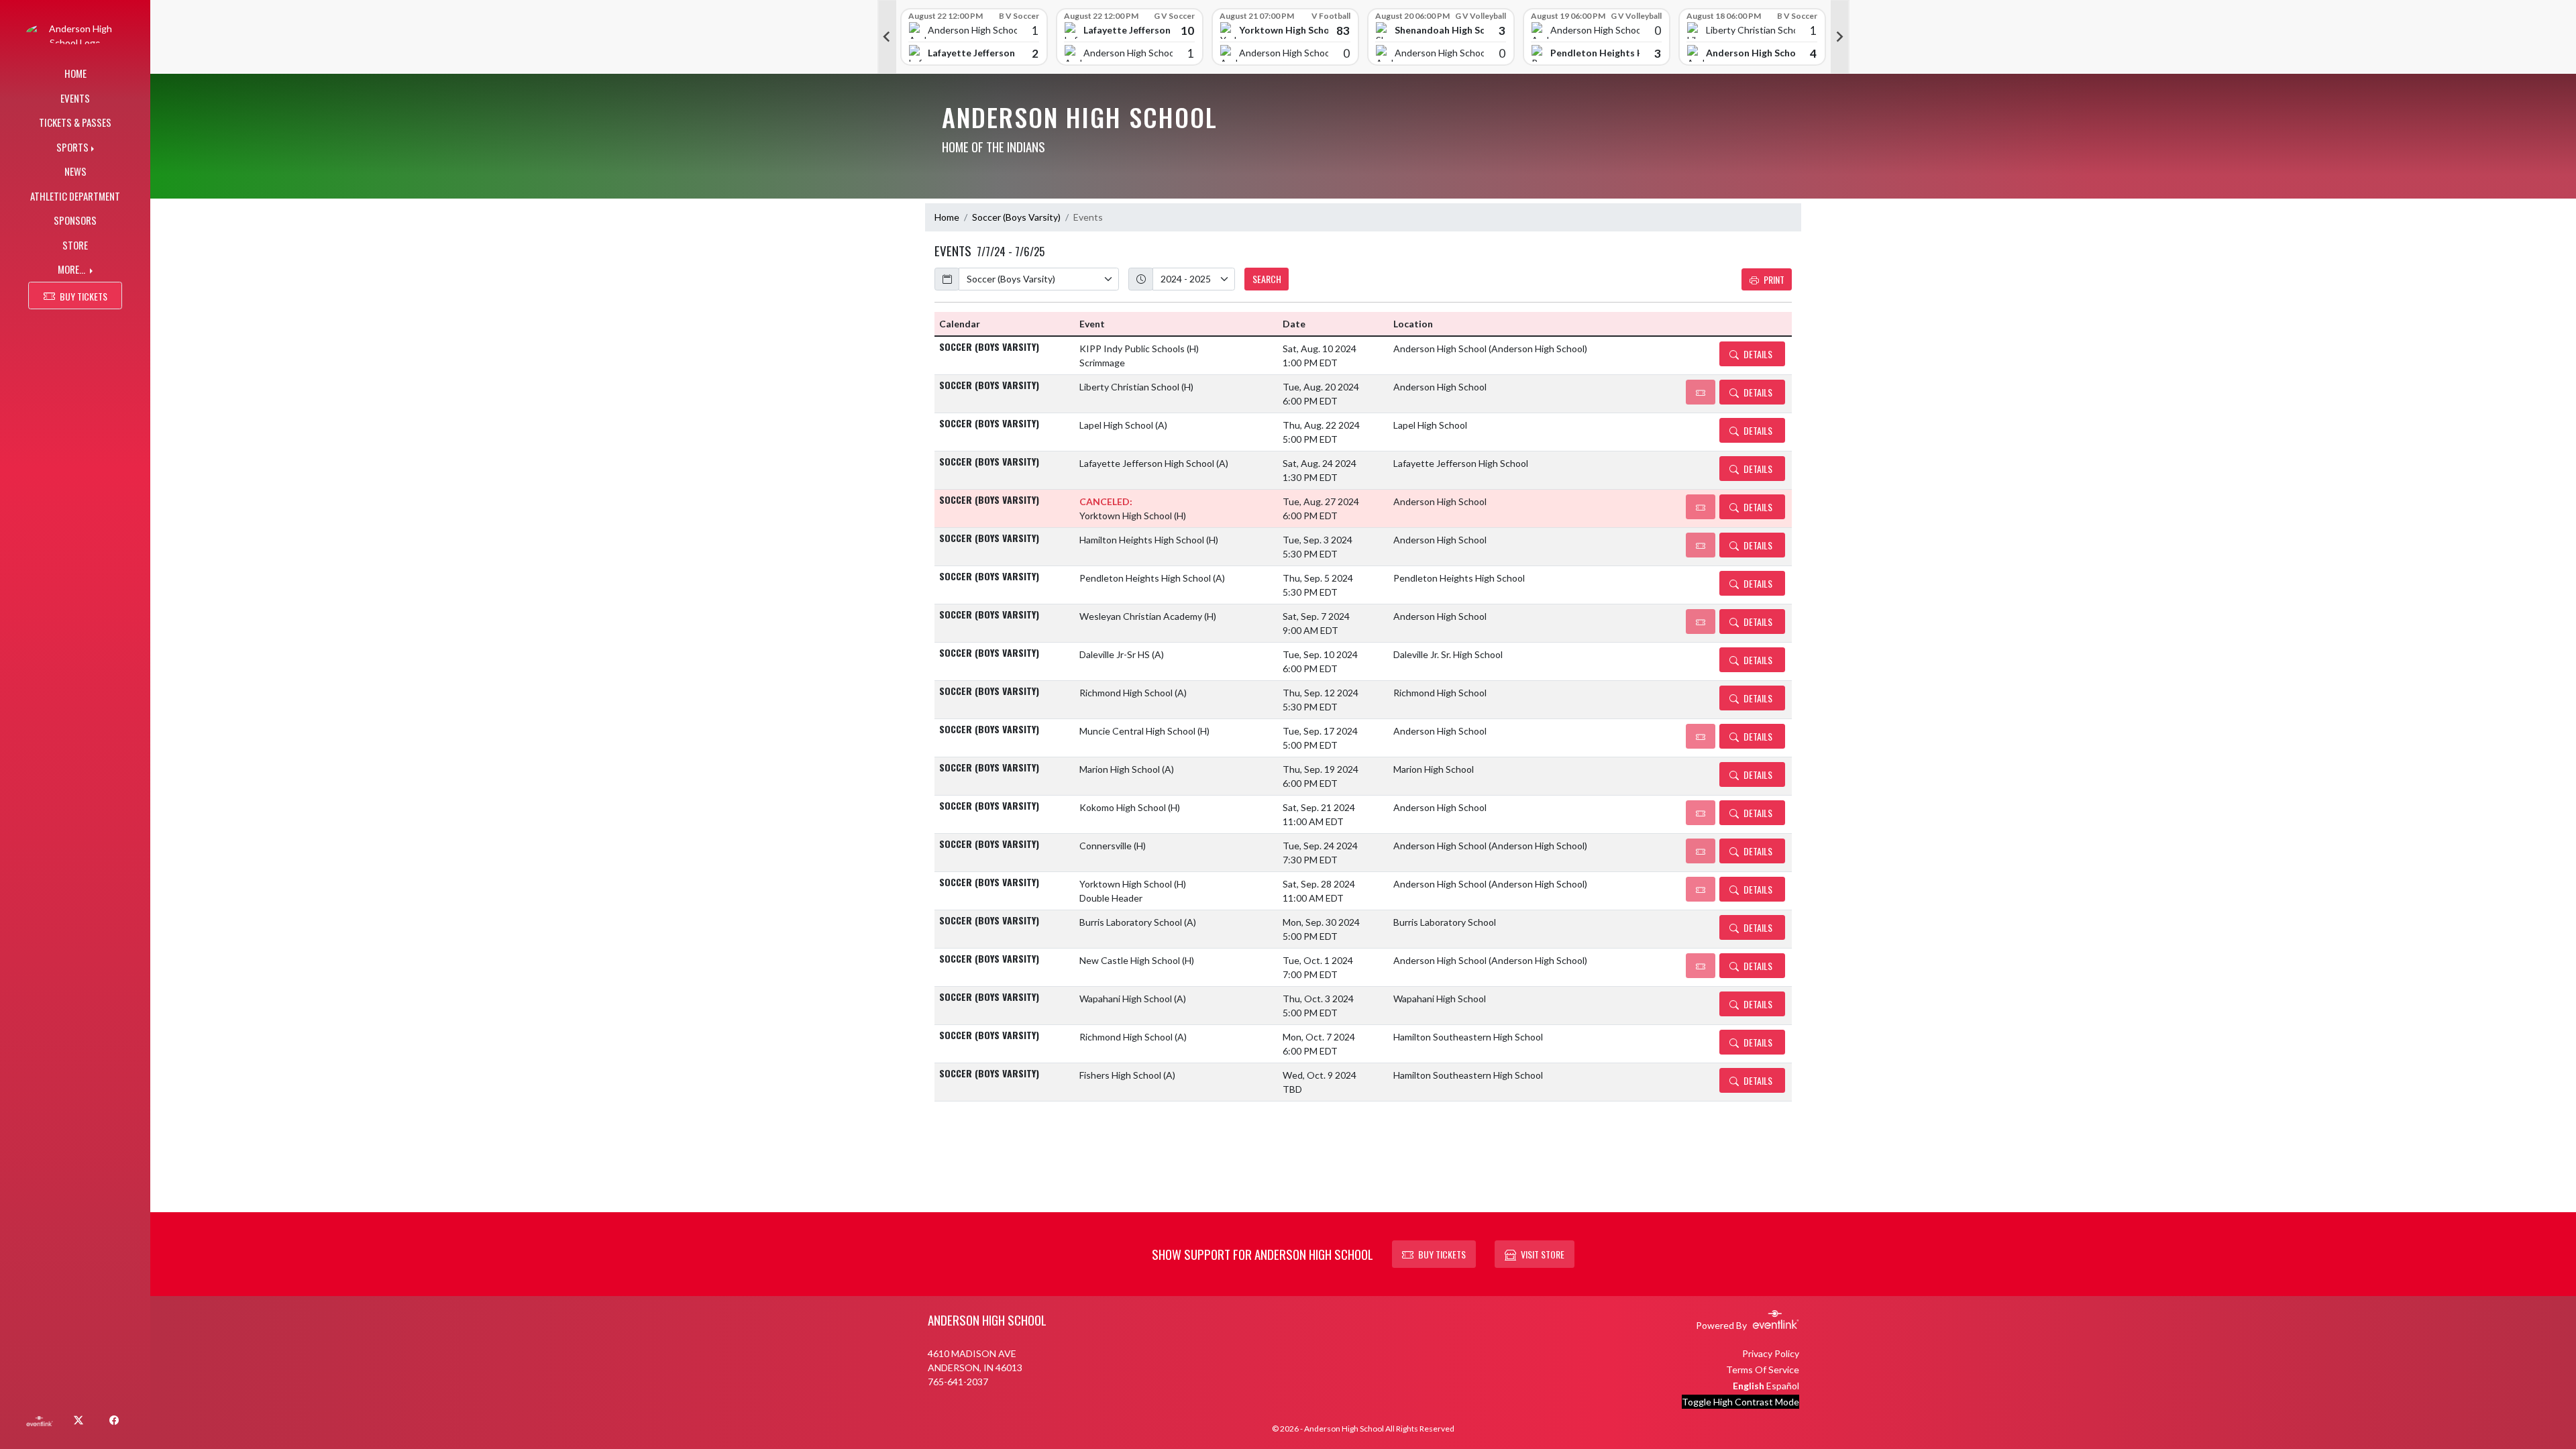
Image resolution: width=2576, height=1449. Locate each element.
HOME (75, 73)
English (1749, 1386)
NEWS (75, 171)
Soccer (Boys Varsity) (1016, 217)
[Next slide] (1840, 37)
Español (1783, 1386)
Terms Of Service (1763, 1370)
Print (1774, 279)
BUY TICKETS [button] (84, 296)
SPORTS (72, 147)
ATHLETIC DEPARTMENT (75, 196)
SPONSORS (75, 220)
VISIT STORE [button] (1543, 1254)
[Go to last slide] (887, 37)
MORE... (72, 269)
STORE (75, 245)
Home (947, 217)
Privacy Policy (1771, 1353)
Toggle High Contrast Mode (1740, 1402)
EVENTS (75, 98)
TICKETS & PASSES (75, 122)
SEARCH (1267, 279)
